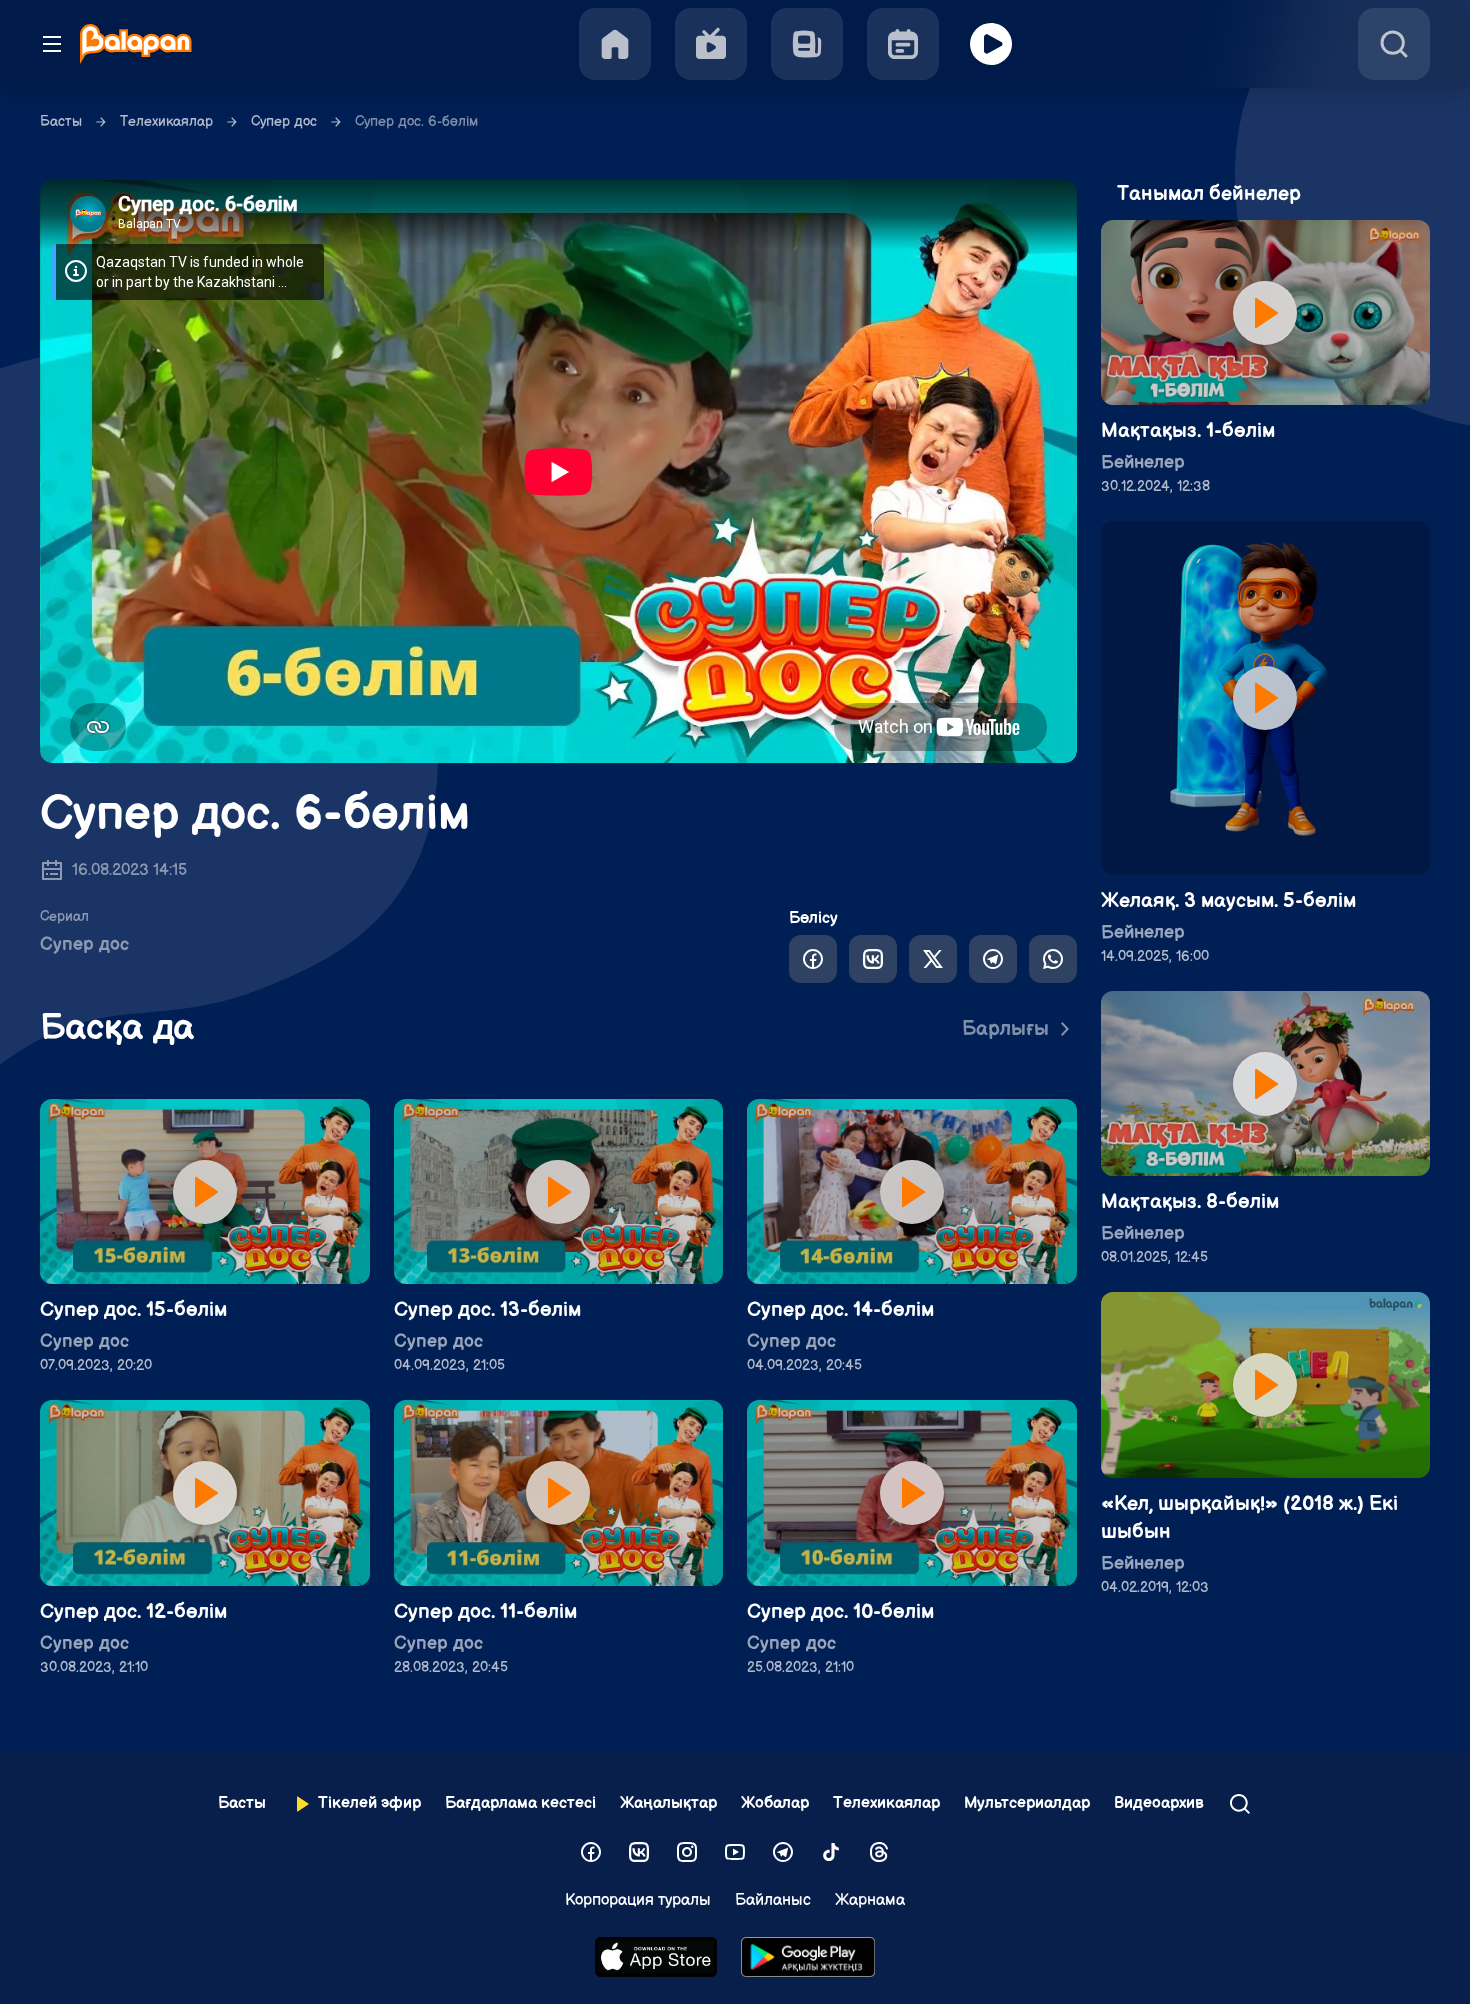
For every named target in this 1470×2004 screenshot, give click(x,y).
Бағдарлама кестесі (520, 1803)
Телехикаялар (166, 121)
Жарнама (870, 1900)
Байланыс (773, 1900)
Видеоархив (1159, 1803)
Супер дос (284, 121)
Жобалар (775, 1803)
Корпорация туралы (638, 1900)
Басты (61, 121)
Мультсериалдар (1027, 1803)
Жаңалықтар (668, 1803)
